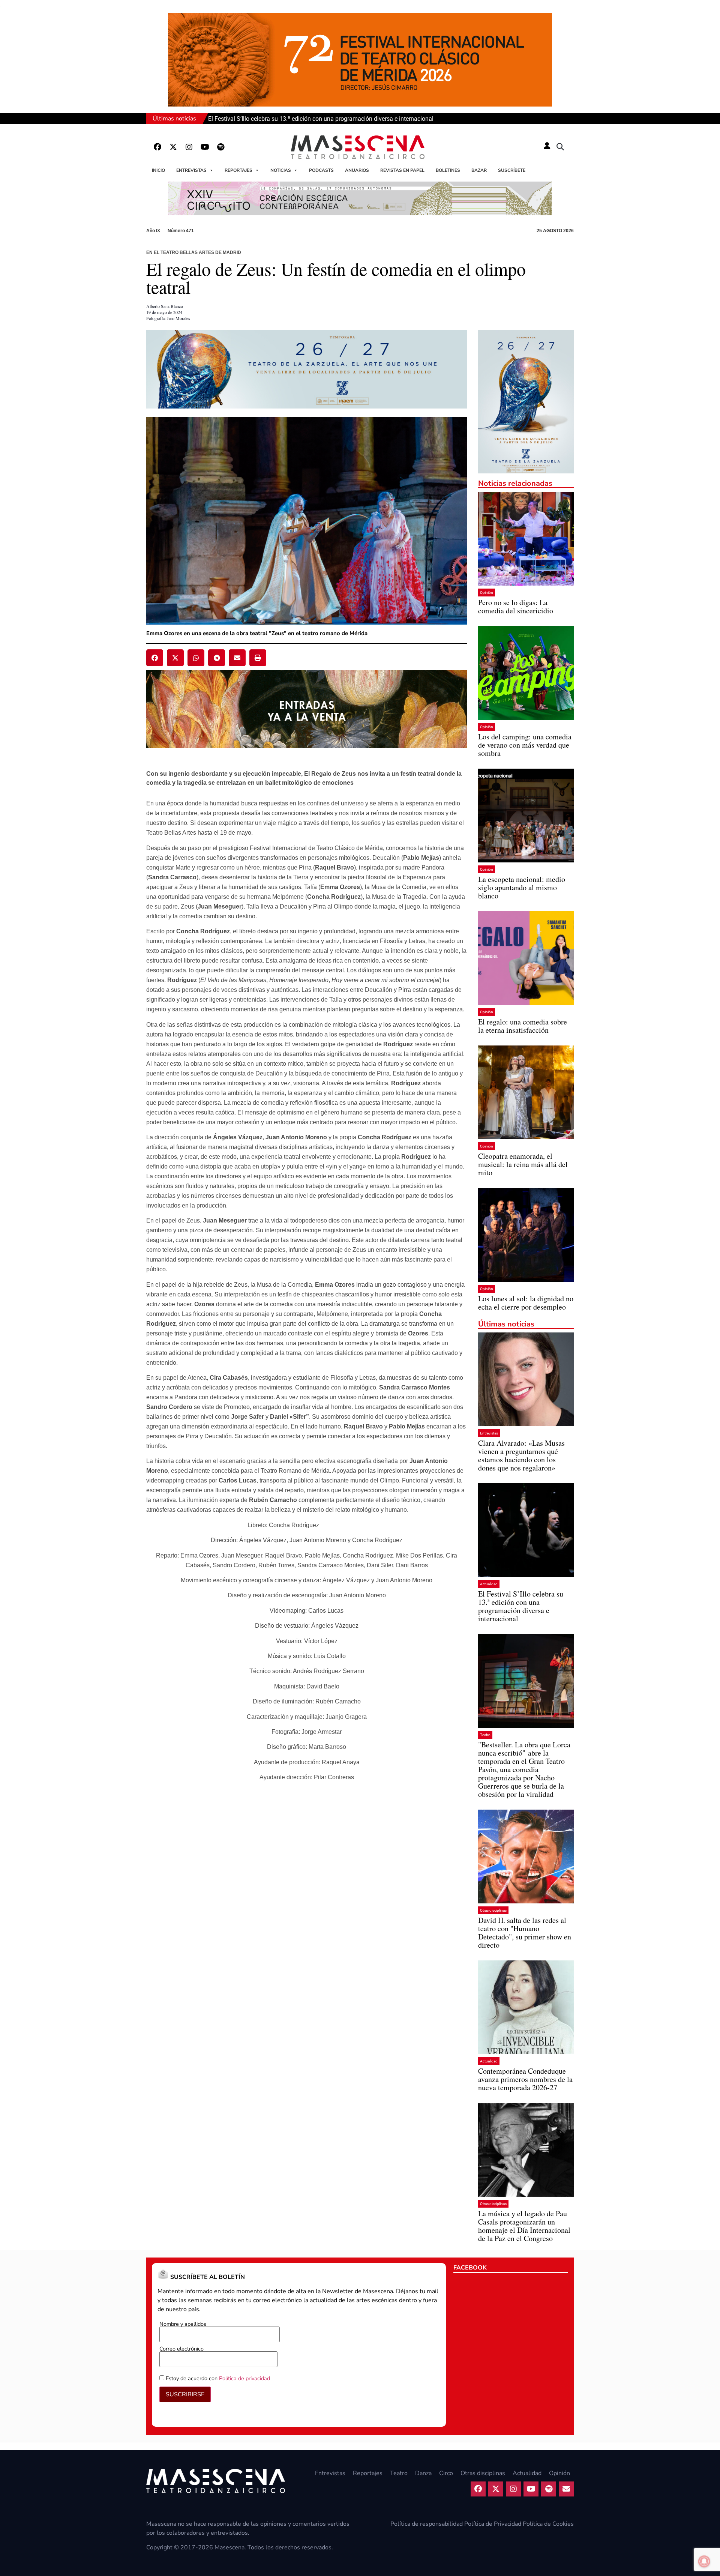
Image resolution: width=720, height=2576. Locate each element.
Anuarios (357, 170)
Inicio (158, 170)
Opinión (487, 593)
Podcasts (321, 170)
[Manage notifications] (704, 2561)
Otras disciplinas (493, 1910)
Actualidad (489, 1584)
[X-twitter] (173, 147)
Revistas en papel (402, 170)
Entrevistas (191, 170)
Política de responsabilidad (427, 2524)
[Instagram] (189, 147)
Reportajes (238, 170)
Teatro (485, 1735)
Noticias (281, 170)
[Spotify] (220, 147)
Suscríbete (512, 170)
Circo (446, 2473)
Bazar (479, 170)
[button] (560, 147)
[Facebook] (157, 147)
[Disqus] (307, 1891)
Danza (423, 2473)
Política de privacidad (244, 2378)
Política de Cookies (548, 2524)
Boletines (448, 170)
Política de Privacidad (493, 2524)
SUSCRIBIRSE (185, 2394)
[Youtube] (205, 147)
